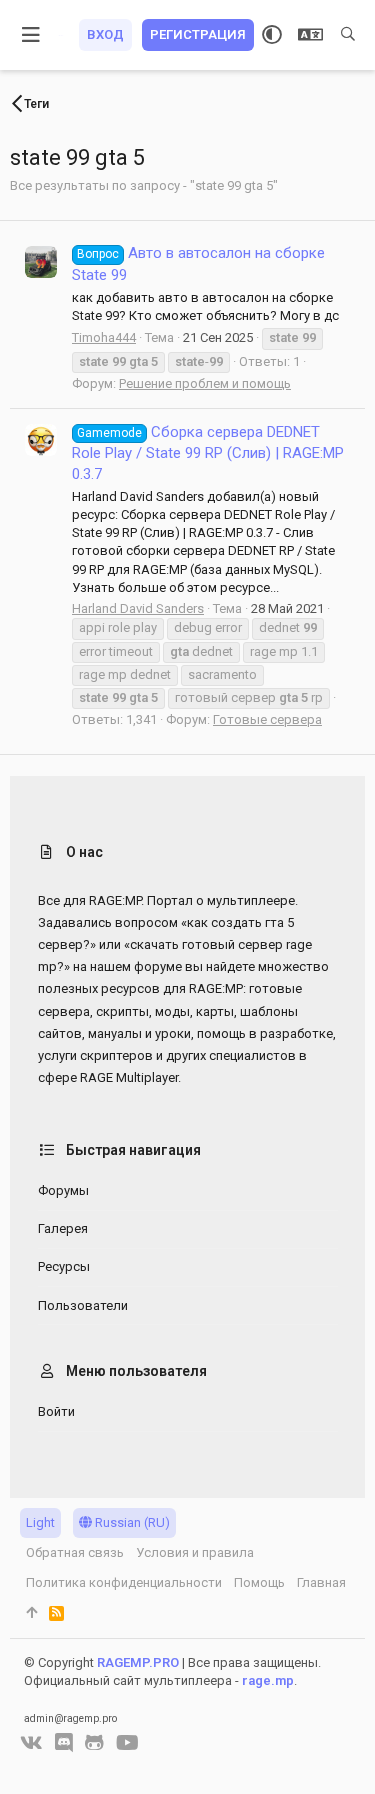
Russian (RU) (131, 1522)
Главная (321, 1582)
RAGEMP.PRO (138, 1662)
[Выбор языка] (310, 35)
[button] (31, 35)
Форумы (63, 1190)
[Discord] (64, 1743)
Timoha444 (104, 337)
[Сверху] (31, 1613)
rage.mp (268, 1680)
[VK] (31, 1743)
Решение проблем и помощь (205, 383)
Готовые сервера (267, 719)
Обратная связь (75, 1552)
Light (40, 1522)
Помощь (259, 1582)
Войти (56, 1411)
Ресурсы (64, 1266)
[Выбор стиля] (272, 35)
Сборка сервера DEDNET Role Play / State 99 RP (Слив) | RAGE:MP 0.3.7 (208, 453)
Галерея (63, 1228)
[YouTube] (127, 1743)
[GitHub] (94, 1743)
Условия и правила (195, 1552)
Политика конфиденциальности (124, 1582)
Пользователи (83, 1305)
